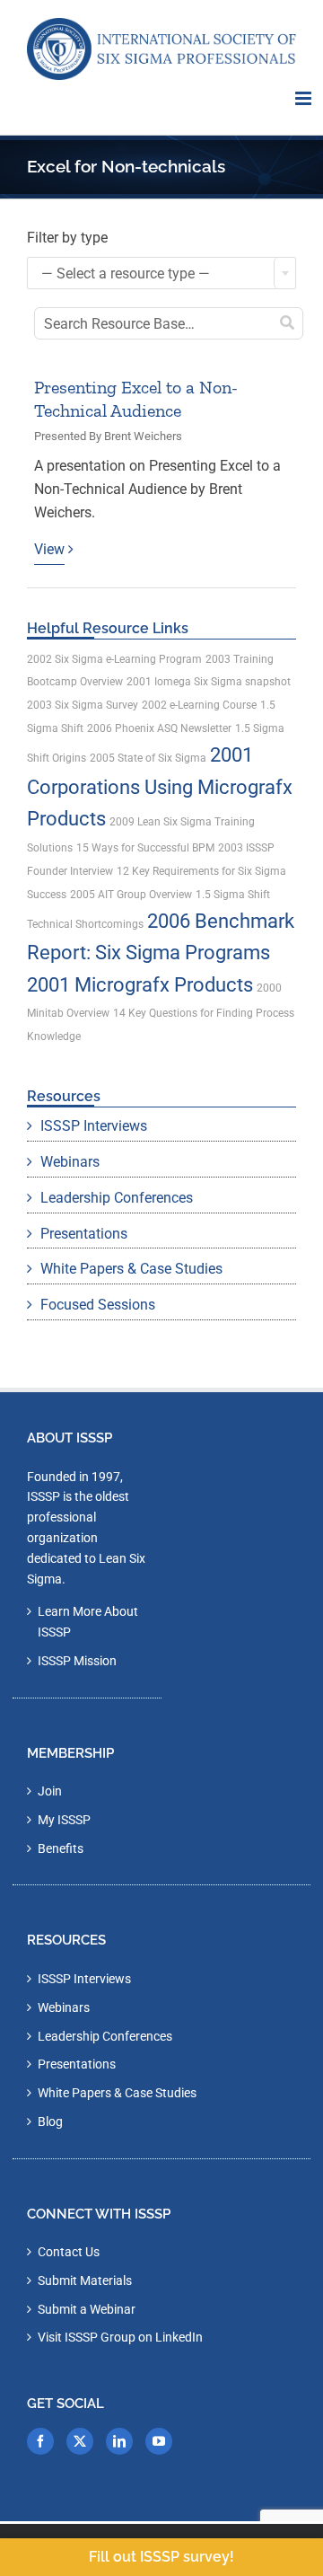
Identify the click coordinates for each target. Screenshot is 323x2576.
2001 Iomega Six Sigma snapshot (209, 682)
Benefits (61, 1848)
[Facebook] (40, 2441)
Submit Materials (85, 2280)
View (49, 549)
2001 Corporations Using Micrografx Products (160, 787)
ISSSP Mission (77, 1661)
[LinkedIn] (119, 2441)
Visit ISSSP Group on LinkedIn (120, 2337)
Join (50, 1791)
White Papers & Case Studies (131, 1269)
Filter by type (67, 238)
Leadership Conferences (117, 1198)
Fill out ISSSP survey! (161, 2557)
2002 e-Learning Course (199, 705)
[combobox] (161, 273)
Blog (50, 2122)
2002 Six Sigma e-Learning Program (114, 659)
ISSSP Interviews (94, 1126)
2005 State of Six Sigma (148, 758)
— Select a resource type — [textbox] (126, 273)
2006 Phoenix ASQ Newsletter (159, 728)
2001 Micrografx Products (140, 985)
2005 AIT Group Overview (131, 895)
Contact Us (69, 2252)
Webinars (70, 1162)
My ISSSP (64, 1820)
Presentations (84, 1234)
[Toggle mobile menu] (305, 98)
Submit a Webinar (87, 2309)
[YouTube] (159, 2441)
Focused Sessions (98, 1305)
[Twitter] (80, 2441)
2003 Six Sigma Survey (83, 705)
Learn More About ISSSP (88, 1622)
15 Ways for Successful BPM (145, 848)
